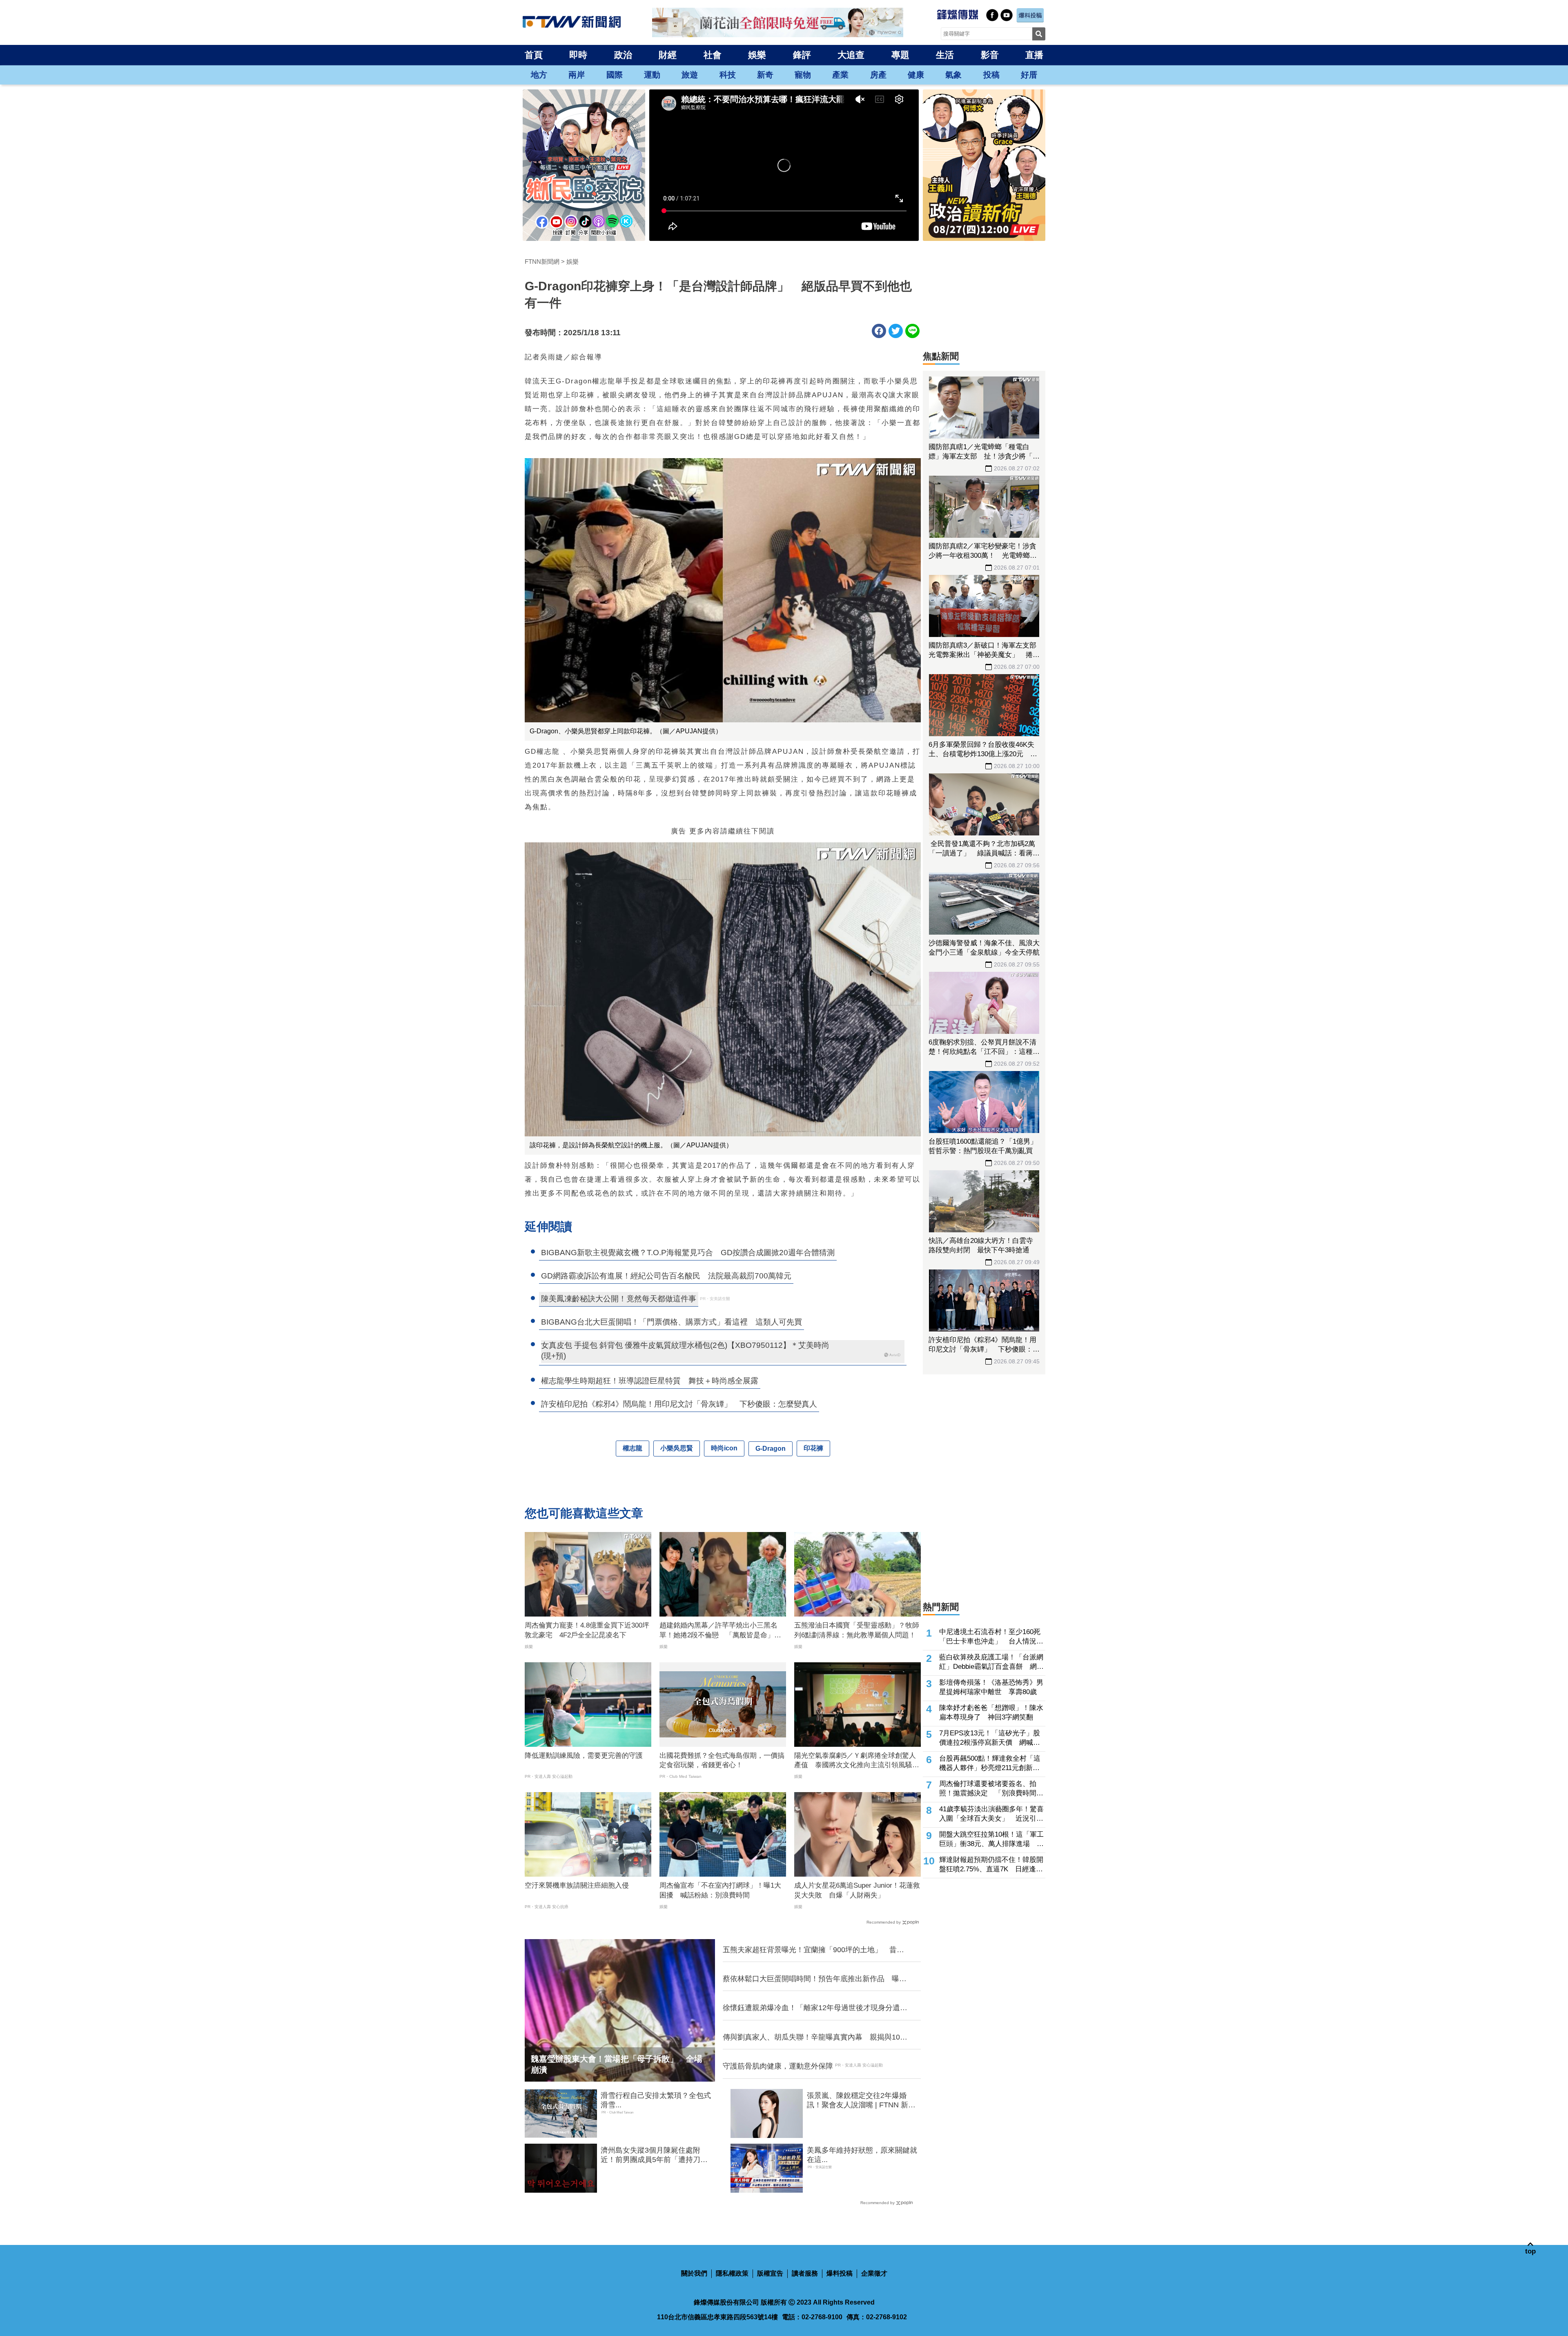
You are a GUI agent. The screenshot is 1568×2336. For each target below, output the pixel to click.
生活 (945, 55)
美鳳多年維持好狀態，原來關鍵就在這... (862, 2155)
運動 (652, 75)
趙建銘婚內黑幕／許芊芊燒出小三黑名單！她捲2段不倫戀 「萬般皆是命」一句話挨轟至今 (720, 1631)
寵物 (803, 75)
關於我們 (694, 2273)
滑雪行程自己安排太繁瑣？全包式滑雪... (656, 2100)
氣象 (953, 75)
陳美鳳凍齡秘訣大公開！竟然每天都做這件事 (619, 1299)
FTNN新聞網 (542, 262)
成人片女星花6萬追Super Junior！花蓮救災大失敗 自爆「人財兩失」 (857, 1890)
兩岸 (577, 75)
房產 (878, 75)
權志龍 (633, 1448)
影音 (990, 55)
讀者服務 (805, 2273)
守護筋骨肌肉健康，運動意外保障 (778, 2066)
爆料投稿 (840, 2273)
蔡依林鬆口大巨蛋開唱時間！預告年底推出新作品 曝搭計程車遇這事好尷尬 (815, 1979)
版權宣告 (770, 2273)
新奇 (765, 75)
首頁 (534, 55)
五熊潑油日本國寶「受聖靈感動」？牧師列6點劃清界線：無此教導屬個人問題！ (857, 1630)
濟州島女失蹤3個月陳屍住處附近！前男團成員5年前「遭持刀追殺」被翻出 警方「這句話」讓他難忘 (656, 2156)
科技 (728, 75)
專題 (900, 55)
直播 (1034, 55)
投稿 (991, 75)
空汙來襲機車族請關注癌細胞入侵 (577, 1885)
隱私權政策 (732, 2273)
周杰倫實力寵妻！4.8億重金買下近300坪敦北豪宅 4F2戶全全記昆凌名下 (587, 1630)
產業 (840, 75)
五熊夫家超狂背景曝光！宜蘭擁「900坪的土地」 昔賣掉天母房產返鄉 (813, 1950)
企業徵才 (874, 2273)
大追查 (851, 55)
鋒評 (802, 55)
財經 (668, 55)
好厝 (1029, 75)
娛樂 (757, 55)
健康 (916, 75)
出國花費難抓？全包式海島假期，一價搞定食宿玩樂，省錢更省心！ (722, 1760)
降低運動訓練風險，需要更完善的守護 (584, 1756)
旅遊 (690, 75)
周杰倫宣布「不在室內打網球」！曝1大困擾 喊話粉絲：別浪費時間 (720, 1890)
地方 (539, 75)
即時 (578, 55)
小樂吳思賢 (677, 1448)
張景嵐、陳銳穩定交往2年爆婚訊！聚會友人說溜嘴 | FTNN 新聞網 (861, 2101)
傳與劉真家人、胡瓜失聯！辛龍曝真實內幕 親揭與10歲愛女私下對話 (815, 2038)
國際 (615, 75)
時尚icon (724, 1448)
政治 (623, 55)
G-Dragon (771, 1449)
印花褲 (813, 1448)
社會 (713, 55)
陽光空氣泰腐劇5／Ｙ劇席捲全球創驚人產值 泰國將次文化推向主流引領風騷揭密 (857, 1761)
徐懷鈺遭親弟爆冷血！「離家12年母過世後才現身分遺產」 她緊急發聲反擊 (811, 2008)
